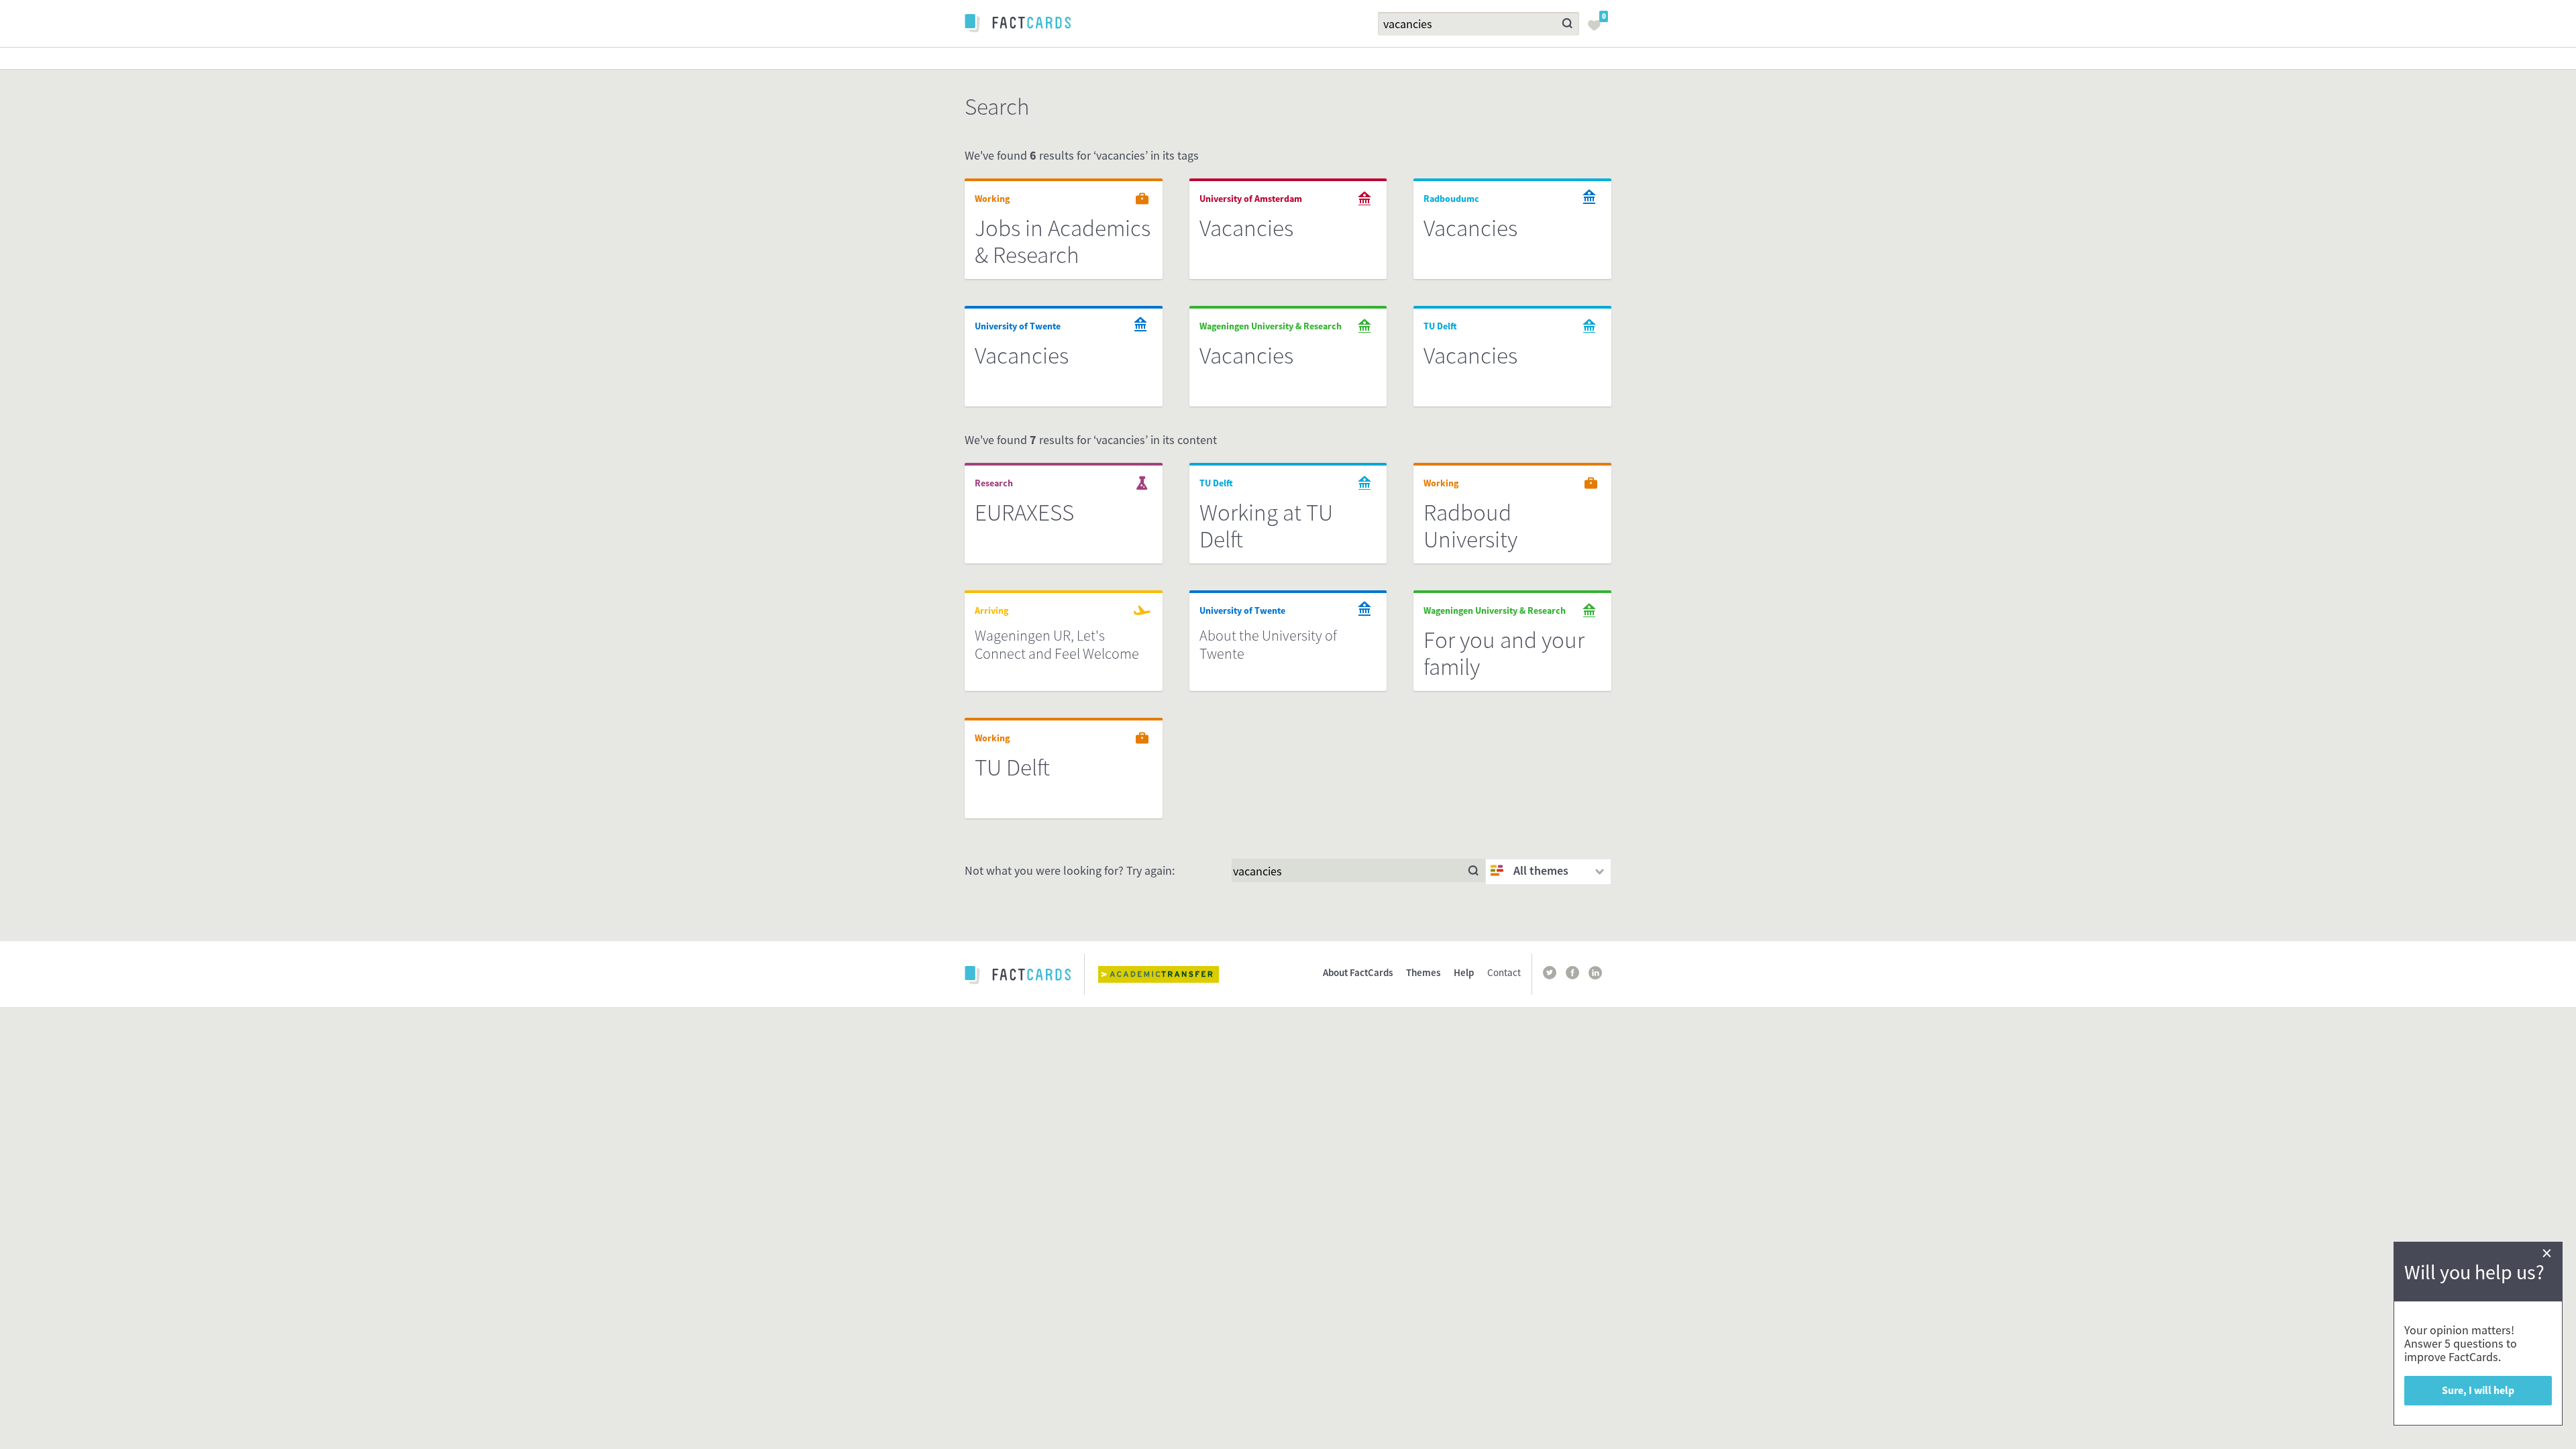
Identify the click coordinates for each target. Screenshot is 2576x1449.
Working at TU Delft (1266, 526)
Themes (1423, 972)
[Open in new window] (1169, 974)
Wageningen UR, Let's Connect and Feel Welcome (1057, 644)
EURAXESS (1024, 513)
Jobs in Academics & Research (1063, 241)
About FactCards (1358, 972)
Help (1464, 972)
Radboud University (1470, 526)
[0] (1598, 30)
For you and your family (1504, 653)
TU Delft (1012, 767)
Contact (1504, 972)
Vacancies (1246, 228)
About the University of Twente (1268, 644)
